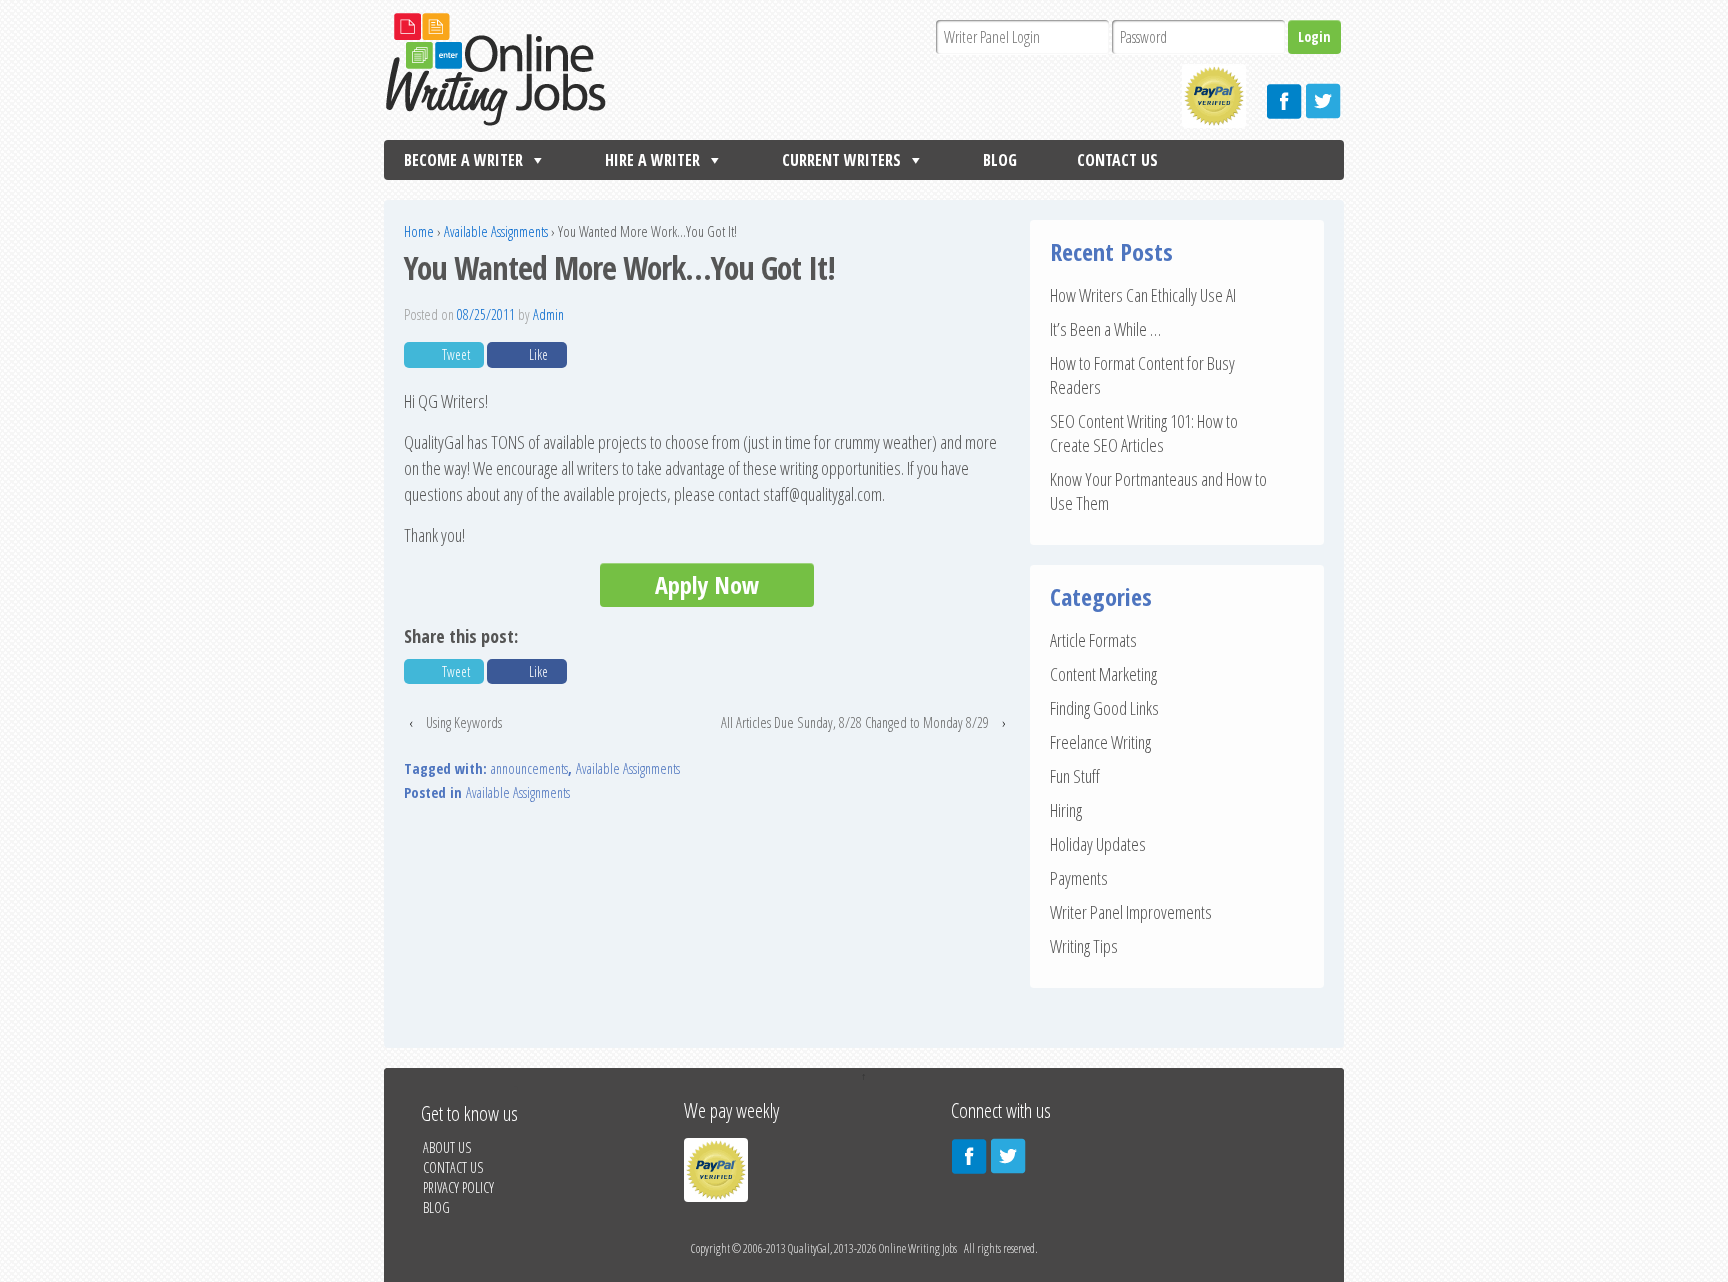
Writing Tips (1084, 946)
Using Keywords (464, 722)
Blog (1000, 160)
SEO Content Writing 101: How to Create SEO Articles (1144, 433)
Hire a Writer (652, 160)
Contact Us (1117, 160)
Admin (548, 314)
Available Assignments (496, 231)
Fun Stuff (1075, 776)
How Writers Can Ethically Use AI (1143, 295)
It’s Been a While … (1105, 329)
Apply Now (707, 584)
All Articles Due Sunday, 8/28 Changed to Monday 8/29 (855, 722)
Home (419, 231)
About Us (447, 1147)
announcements (529, 768)
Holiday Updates (1098, 844)
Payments (1079, 878)
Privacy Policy (458, 1187)
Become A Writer (463, 160)
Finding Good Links (1104, 708)
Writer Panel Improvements (1131, 912)
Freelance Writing (1100, 742)
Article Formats (1093, 640)
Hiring (1066, 810)
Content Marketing (1103, 674)
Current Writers (841, 160)
